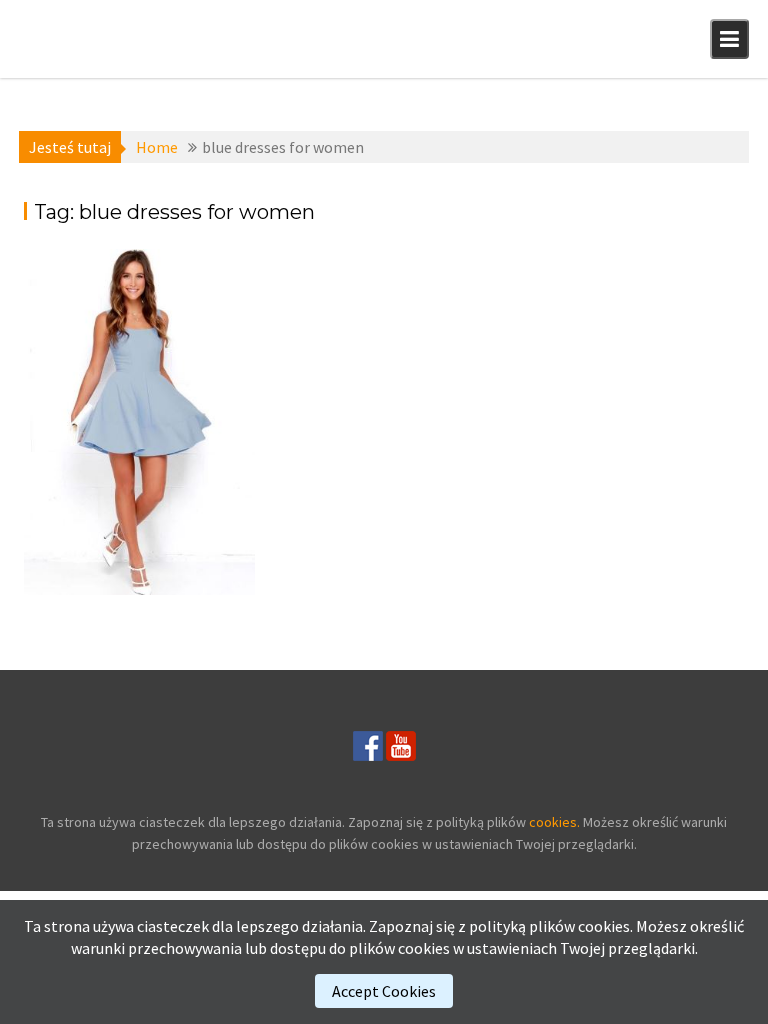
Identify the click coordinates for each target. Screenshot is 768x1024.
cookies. (554, 822)
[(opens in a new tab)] (139, 422)
